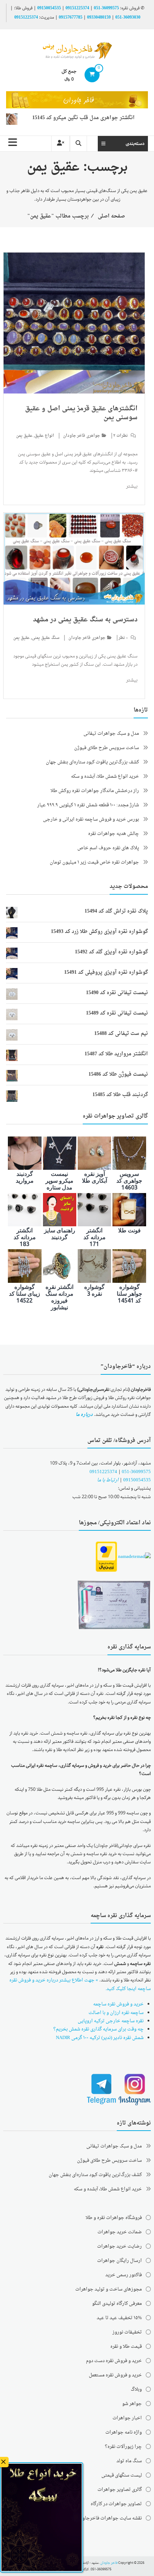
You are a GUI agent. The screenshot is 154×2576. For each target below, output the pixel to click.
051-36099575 (136, 1472)
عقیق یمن (24, 436)
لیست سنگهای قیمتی (122, 2475)
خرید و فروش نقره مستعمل (115, 2375)
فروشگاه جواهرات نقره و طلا (114, 2218)
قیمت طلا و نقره (126, 2347)
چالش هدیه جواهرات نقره (114, 834)
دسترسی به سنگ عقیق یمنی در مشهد (85, 620)
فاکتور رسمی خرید (124, 2275)
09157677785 (71, 18)
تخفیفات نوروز (127, 2332)
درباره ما (84, 1415)
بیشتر (132, 486)
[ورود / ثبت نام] (61, 144)
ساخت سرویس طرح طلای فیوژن (107, 748)
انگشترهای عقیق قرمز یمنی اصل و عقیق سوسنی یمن (81, 413)
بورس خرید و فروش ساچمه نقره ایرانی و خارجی (91, 819)
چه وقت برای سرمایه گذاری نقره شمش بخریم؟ (98, 2029)
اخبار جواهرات (127, 2418)
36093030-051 (128, 18)
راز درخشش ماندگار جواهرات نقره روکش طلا (95, 791)
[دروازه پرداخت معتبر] (106, 1557)
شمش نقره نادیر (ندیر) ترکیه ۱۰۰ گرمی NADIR (100, 2038)
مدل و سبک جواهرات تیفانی (111, 734)
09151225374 (77, 8)
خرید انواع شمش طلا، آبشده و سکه (105, 776)
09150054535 (49, 8)
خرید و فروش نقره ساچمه (118, 2004)
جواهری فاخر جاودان (81, 436)
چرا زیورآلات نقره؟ (123, 2447)
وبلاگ (136, 2389)
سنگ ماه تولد (129, 2461)
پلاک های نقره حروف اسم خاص (108, 848)
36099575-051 (106, 8)
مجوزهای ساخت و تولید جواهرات (109, 2289)
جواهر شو (132, 2404)
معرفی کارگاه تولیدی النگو (117, 2304)
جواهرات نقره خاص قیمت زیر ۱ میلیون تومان (94, 862)
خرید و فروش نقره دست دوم (114, 2361)
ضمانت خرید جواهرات (120, 2232)
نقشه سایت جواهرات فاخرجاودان (109, 2518)
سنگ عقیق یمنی (46, 638)
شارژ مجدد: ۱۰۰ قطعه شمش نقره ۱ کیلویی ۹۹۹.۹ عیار (88, 805)
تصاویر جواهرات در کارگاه (116, 2504)
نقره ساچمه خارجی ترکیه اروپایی (111, 2021)
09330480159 (99, 18)
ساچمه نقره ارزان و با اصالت (116, 2013)
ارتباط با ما (108, 1480)
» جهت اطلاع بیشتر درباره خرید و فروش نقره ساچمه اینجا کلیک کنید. (80, 1984)
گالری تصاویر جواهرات (120, 2490)
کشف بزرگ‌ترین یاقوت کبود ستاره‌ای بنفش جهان (92, 762)
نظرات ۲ (121, 436)
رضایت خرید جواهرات (119, 2246)
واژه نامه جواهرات (124, 2432)
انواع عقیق (44, 436)
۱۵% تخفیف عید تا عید (119, 2318)
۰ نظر (123, 638)
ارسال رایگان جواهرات (119, 2261)
